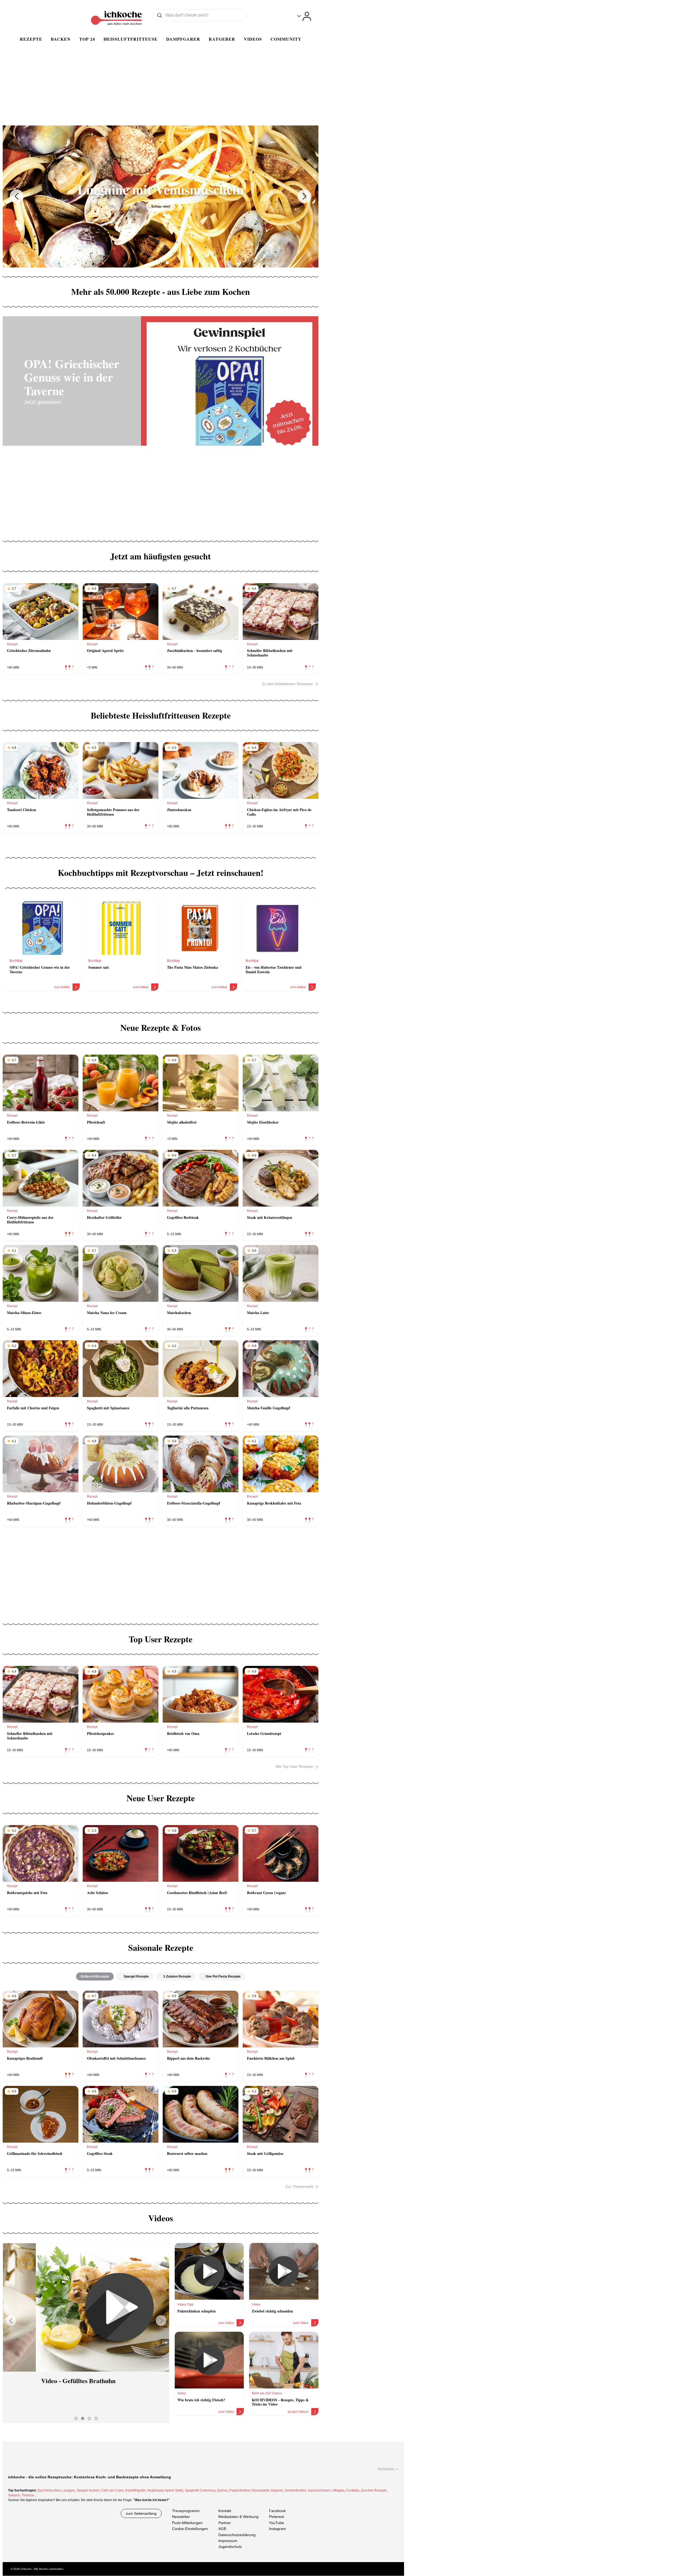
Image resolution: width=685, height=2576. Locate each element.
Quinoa (222, 2490)
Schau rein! (161, 206)
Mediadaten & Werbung (238, 2517)
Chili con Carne (113, 2490)
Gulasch (14, 2495)
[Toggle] (304, 16)
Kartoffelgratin (136, 2490)
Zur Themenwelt (299, 2186)
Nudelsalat (155, 2490)
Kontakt (225, 2511)
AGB (222, 2529)
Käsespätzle (260, 2490)
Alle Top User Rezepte (294, 1766)
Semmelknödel (295, 2490)
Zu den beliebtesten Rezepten (288, 684)
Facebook (277, 2511)
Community (286, 39)
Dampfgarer (183, 39)
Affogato (338, 2490)
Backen (61, 39)
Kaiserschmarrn (319, 2490)
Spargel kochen (88, 2490)
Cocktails (353, 2490)
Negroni (277, 2490)
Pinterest (276, 2517)
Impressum (228, 2541)
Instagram (277, 2529)
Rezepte (31, 39)
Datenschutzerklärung (237, 2535)
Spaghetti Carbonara (200, 2490)
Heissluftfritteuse (131, 39)
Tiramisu (28, 2495)
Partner (225, 2523)
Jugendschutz (230, 2547)
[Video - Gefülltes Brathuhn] (86, 2307)
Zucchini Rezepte (374, 2490)
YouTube (276, 2523)
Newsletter (181, 2517)
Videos (253, 39)
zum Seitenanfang (141, 2513)
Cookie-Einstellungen (190, 2529)
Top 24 (87, 39)
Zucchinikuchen (49, 2490)
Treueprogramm (186, 2511)
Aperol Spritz (174, 2490)
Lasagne (68, 2490)
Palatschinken (240, 2490)
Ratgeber (222, 39)
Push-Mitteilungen (187, 2523)
